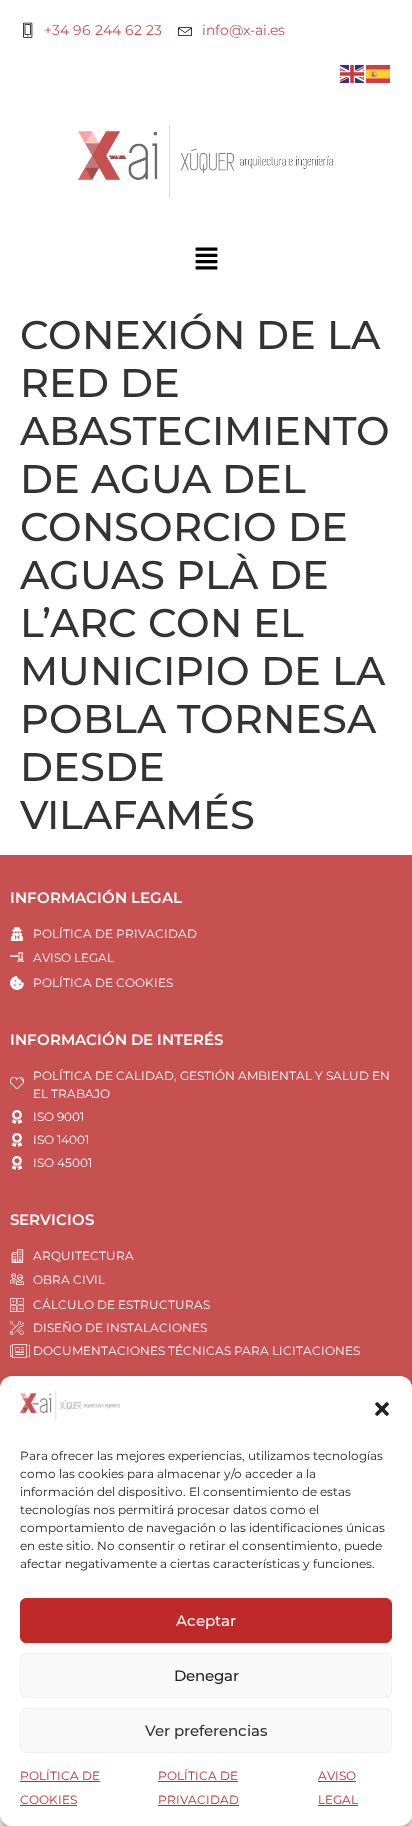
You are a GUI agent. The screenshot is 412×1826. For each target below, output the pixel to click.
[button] (382, 1409)
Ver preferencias (206, 1730)
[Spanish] (379, 72)
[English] (353, 72)
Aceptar (206, 1620)
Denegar (206, 1675)
